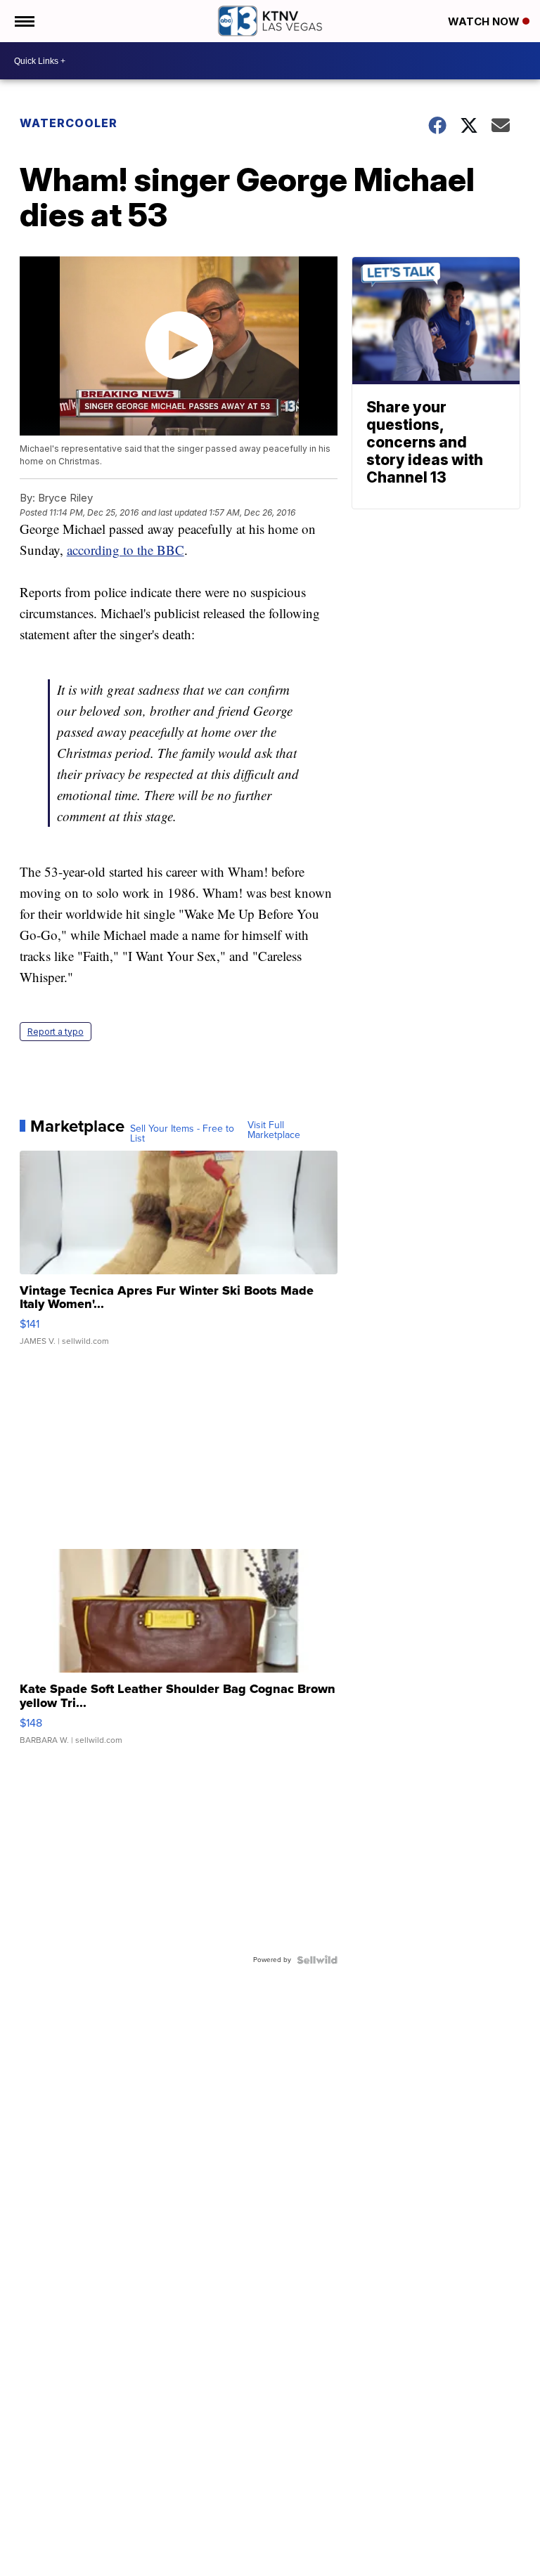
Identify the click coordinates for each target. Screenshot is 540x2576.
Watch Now (485, 21)
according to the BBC (126, 550)
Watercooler (69, 123)
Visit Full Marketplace (274, 1130)
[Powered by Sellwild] (317, 1960)
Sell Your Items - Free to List (182, 1134)
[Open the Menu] (24, 21)
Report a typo (56, 1032)
